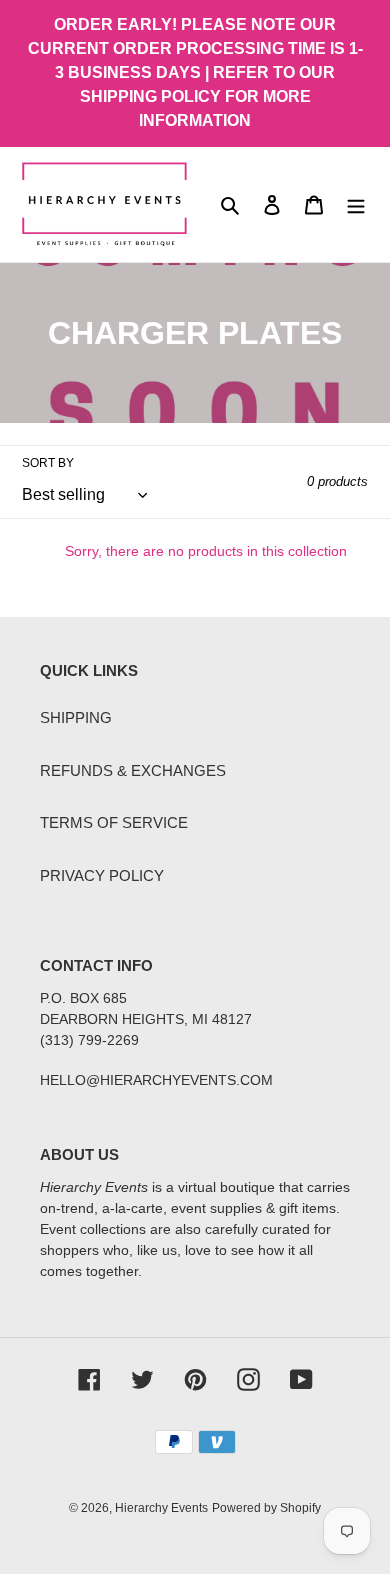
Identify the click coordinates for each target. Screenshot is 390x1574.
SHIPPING (76, 717)
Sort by (48, 463)
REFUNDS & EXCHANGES (133, 770)
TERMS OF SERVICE (114, 822)
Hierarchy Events (161, 1508)
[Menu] (356, 204)
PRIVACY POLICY (102, 875)
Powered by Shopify (266, 1508)
